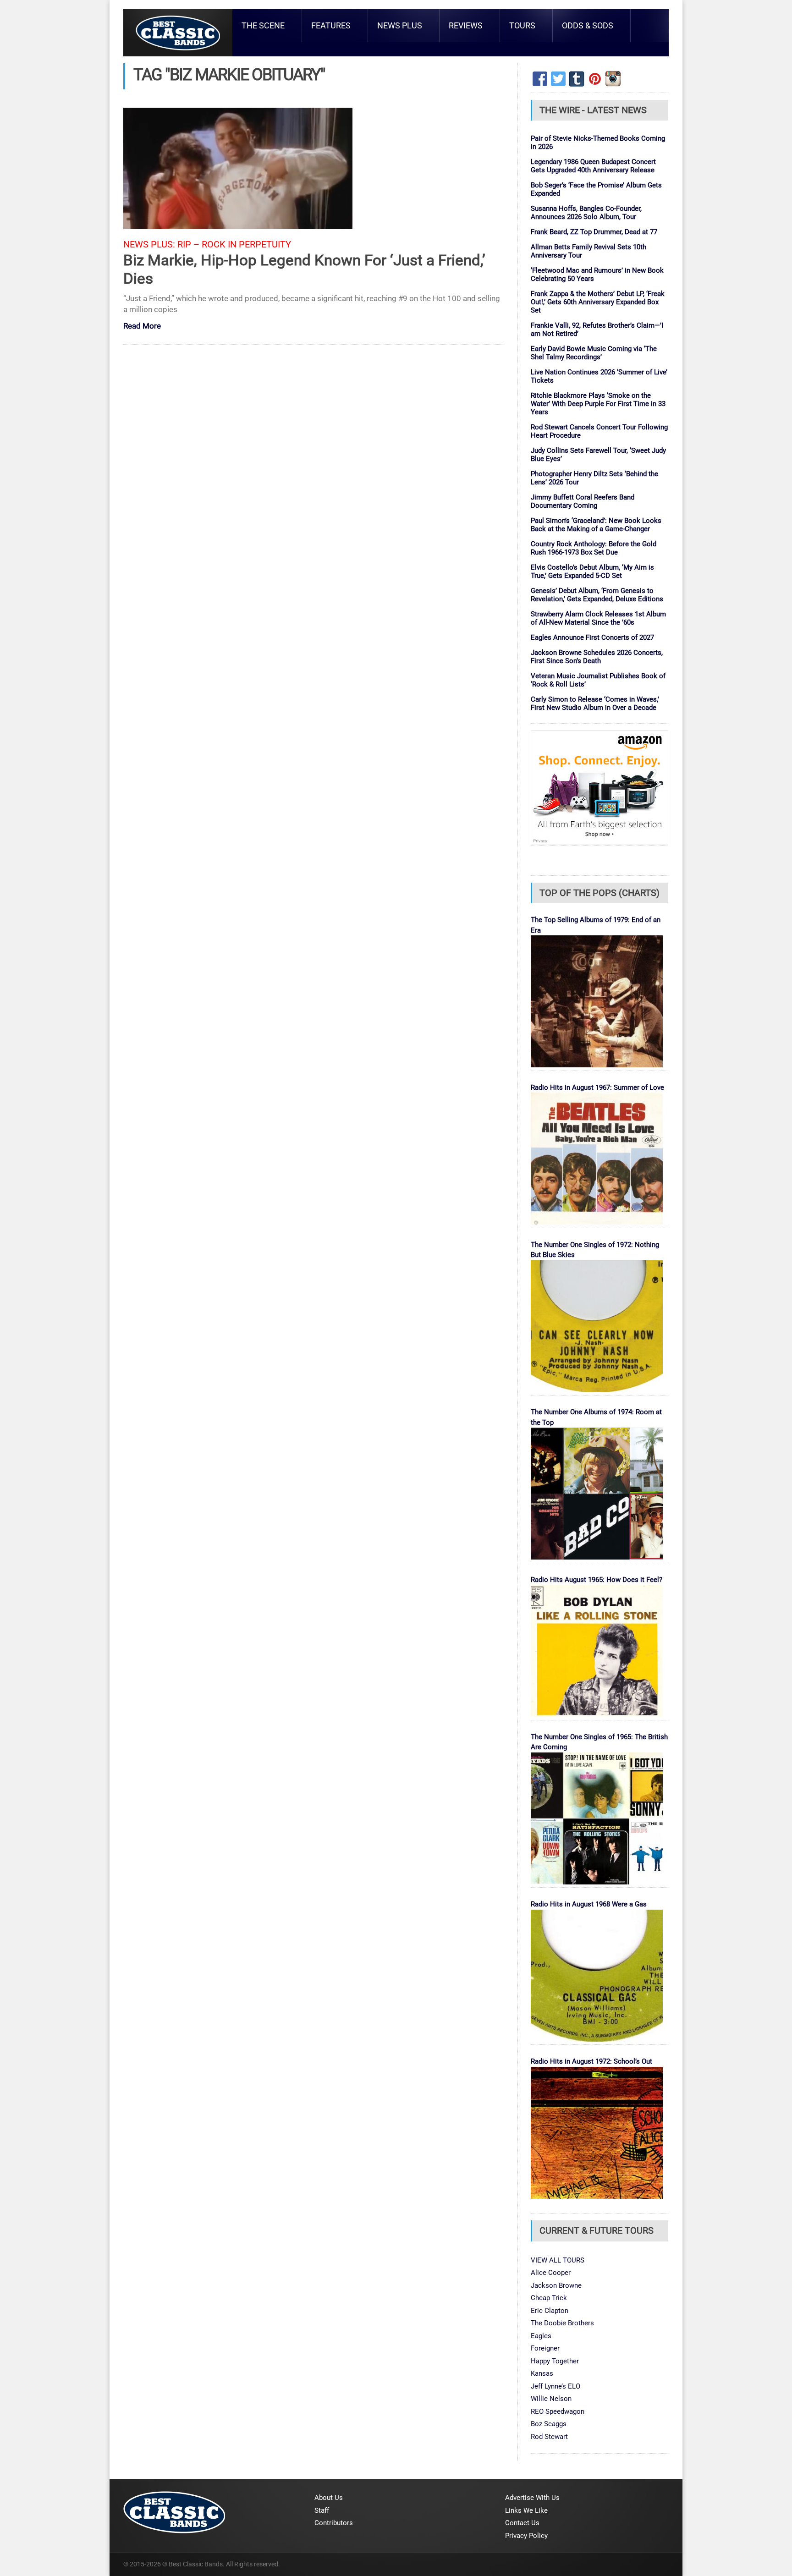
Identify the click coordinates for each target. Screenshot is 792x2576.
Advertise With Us (532, 2498)
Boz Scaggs (549, 2424)
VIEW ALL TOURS (558, 2260)
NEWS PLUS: (149, 244)
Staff (322, 2510)
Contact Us (522, 2523)
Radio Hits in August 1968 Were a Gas (589, 1904)
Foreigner (545, 2348)
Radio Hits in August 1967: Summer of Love (597, 1088)
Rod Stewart (549, 2437)
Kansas (542, 2373)
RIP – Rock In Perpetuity (234, 244)
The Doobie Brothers (562, 2323)
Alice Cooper (551, 2273)
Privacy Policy (526, 2536)
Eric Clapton (550, 2311)
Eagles (541, 2336)
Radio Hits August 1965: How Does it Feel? (597, 1580)
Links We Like (526, 2510)
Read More (142, 327)
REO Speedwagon (558, 2411)
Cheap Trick (549, 2298)
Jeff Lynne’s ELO (555, 2386)
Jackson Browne (556, 2285)
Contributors (334, 2523)
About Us (329, 2498)
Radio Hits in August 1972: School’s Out (591, 2061)
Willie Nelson (551, 2399)
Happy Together (555, 2361)
